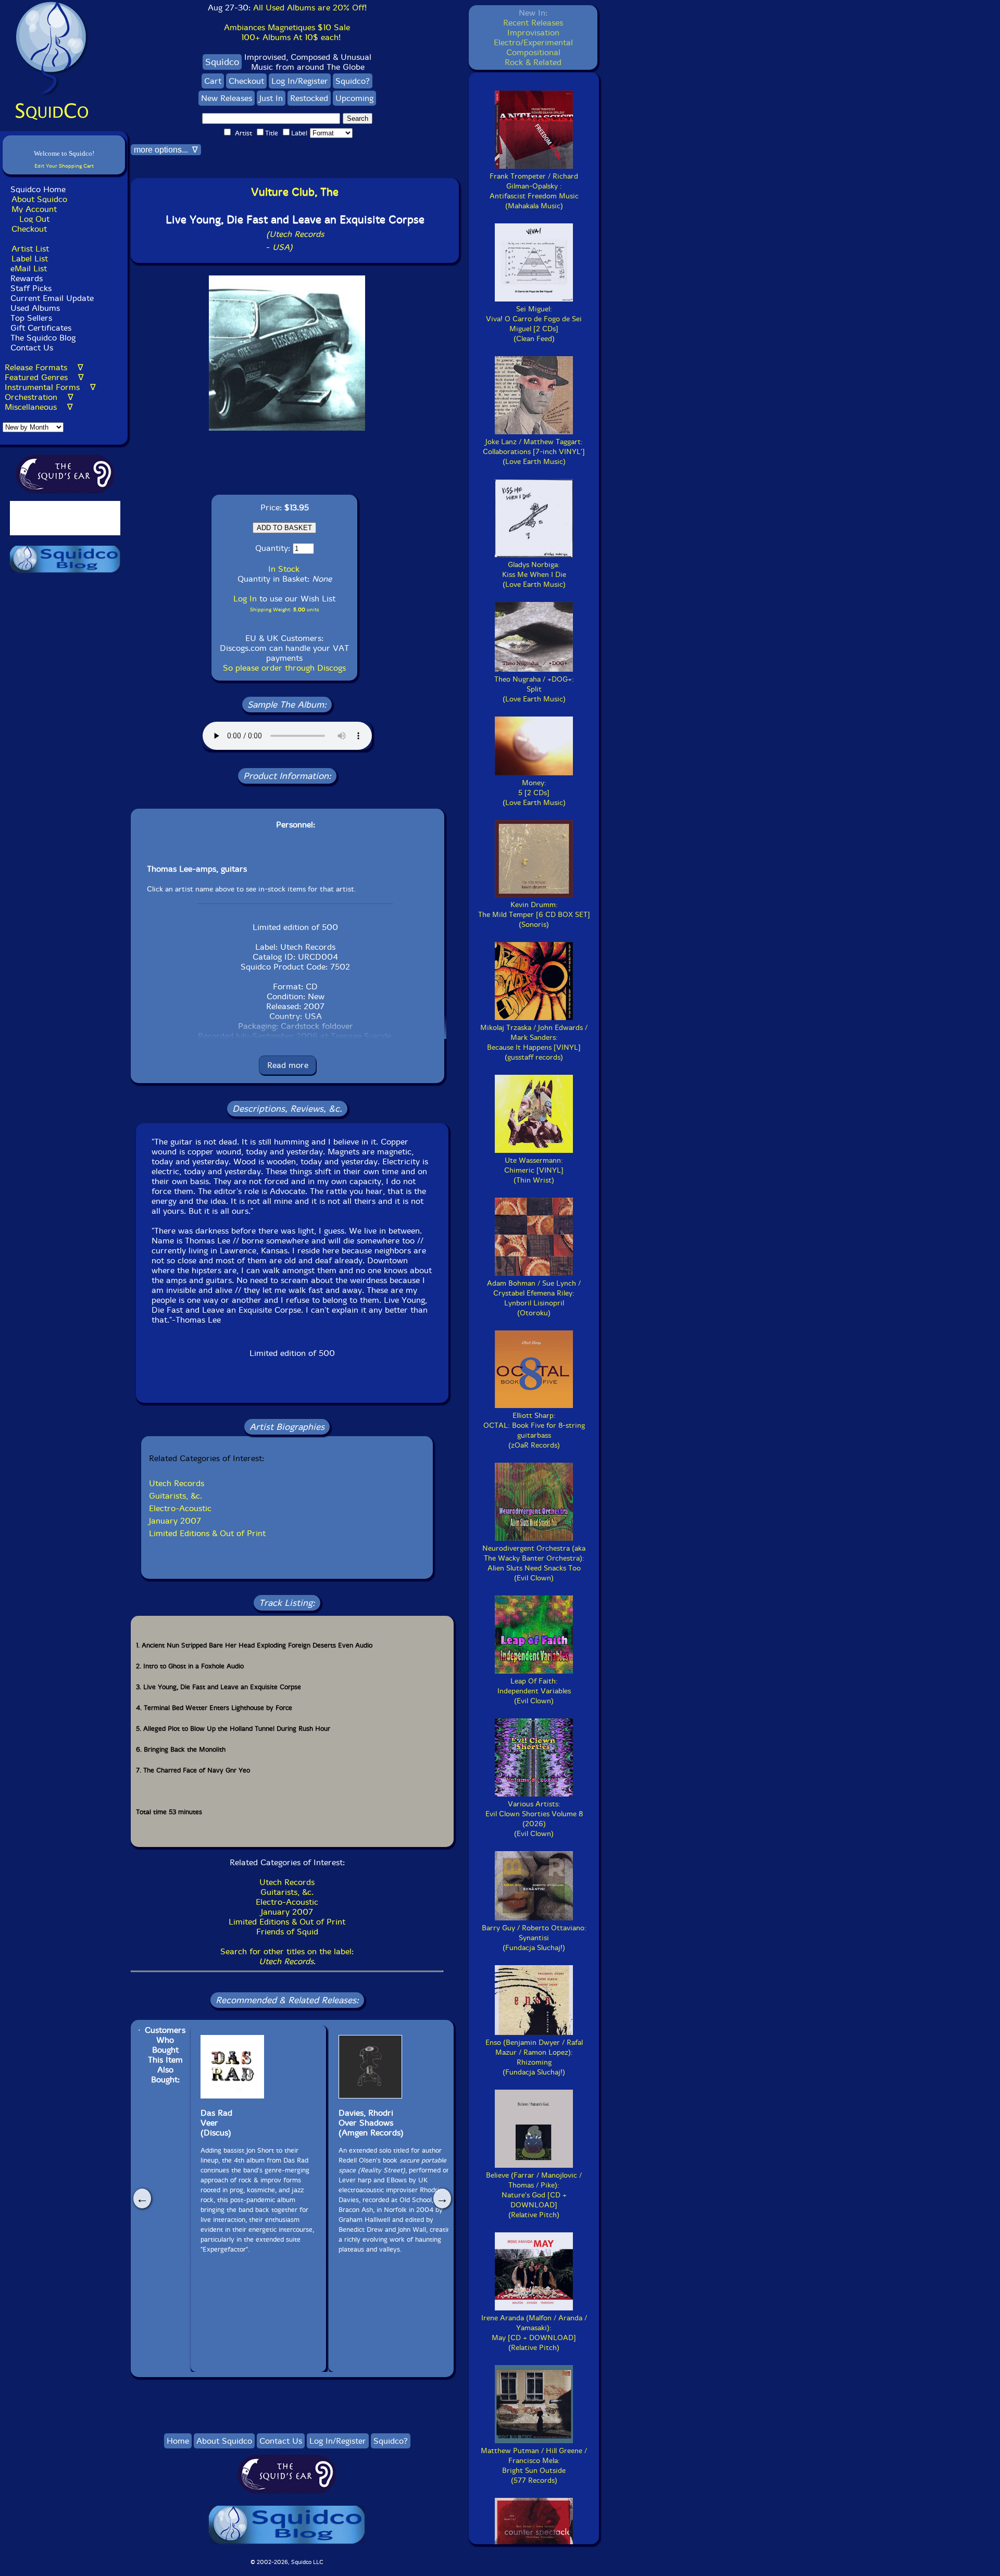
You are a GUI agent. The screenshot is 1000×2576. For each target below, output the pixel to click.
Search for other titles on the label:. (287, 1956)
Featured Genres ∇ (44, 377)
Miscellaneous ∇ (39, 407)
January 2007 (175, 1521)
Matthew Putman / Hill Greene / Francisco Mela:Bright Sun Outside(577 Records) (534, 2466)
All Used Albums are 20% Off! (310, 8)
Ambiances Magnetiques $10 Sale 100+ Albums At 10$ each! (287, 32)
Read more (288, 1065)
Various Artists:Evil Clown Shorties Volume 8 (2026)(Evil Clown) (534, 1819)
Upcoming (354, 98)
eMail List (29, 268)
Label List (30, 259)
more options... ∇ (166, 150)
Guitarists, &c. (176, 1496)
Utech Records (177, 1483)
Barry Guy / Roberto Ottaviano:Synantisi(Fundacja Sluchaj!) (534, 1938)
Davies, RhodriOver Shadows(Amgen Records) (371, 2123)
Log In (245, 599)
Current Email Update (51, 298)
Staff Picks (31, 288)
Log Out (34, 219)
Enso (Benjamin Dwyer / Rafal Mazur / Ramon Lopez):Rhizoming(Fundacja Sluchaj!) (534, 2057)
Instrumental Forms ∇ (50, 387)
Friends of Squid (287, 1932)
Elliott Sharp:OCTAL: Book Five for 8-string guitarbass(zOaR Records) (534, 1430)
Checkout (29, 229)
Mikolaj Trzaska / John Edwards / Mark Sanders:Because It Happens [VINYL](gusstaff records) (534, 1042)
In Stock (284, 569)
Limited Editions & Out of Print (207, 1533)
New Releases (227, 98)
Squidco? (353, 81)
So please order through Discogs (284, 668)
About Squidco (39, 199)
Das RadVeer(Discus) (216, 2123)
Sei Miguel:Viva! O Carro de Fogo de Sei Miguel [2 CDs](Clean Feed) (534, 324)
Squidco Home (38, 189)
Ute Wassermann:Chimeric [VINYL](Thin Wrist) (534, 1170)
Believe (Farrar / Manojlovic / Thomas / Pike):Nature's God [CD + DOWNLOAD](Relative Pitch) (534, 2195)
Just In (271, 98)
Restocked (309, 98)
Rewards (27, 278)
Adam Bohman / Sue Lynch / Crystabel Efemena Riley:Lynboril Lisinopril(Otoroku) (534, 1298)
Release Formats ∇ (44, 367)
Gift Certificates (41, 328)
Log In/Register (300, 81)
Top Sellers (31, 318)
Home (178, 2441)
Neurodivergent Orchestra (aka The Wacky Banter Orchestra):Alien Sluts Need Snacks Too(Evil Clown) (534, 1563)
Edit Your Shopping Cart (64, 166)
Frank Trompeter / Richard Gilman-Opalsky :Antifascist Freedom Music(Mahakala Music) (534, 191)
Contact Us (30, 348)
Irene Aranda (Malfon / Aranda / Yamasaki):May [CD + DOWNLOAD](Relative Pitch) (534, 2333)
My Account (34, 209)
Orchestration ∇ (39, 397)
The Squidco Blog (43, 338)
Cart (213, 81)
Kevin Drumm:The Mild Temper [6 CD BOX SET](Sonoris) (534, 915)
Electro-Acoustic (180, 1508)
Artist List (30, 249)
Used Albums (35, 308)
